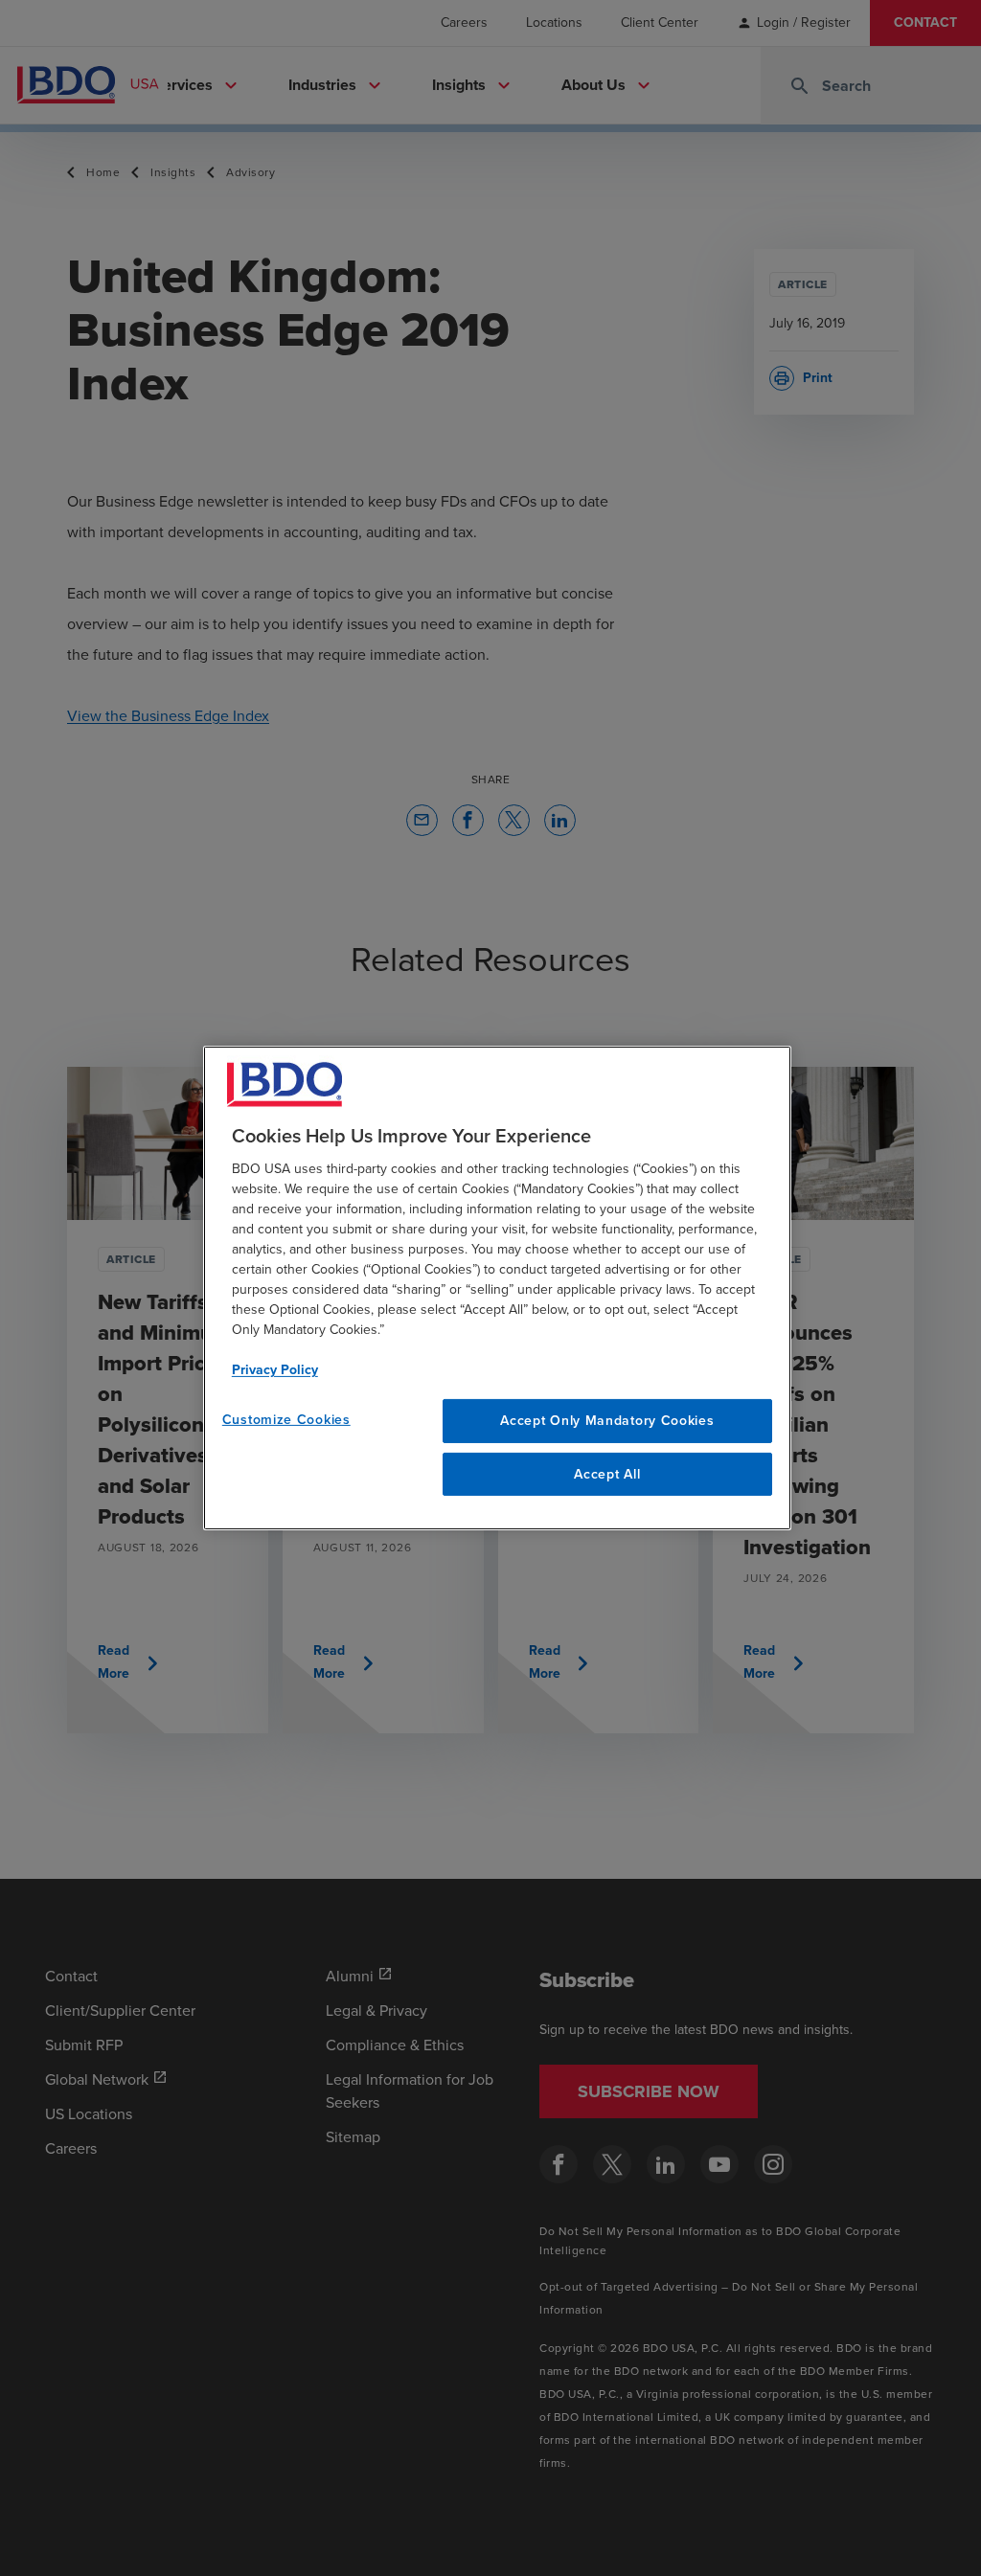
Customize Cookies (286, 1420)
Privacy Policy (275, 1370)
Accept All (607, 1474)
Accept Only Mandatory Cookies (607, 1421)
